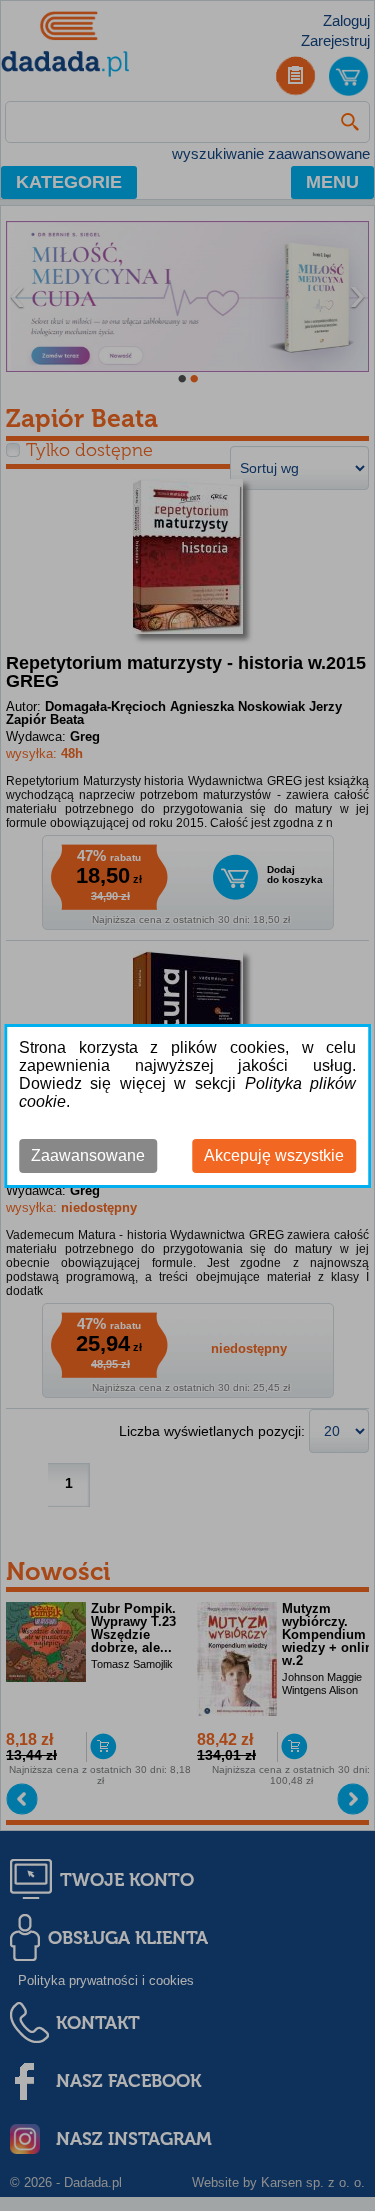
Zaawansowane (88, 1155)
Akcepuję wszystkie (274, 1155)
